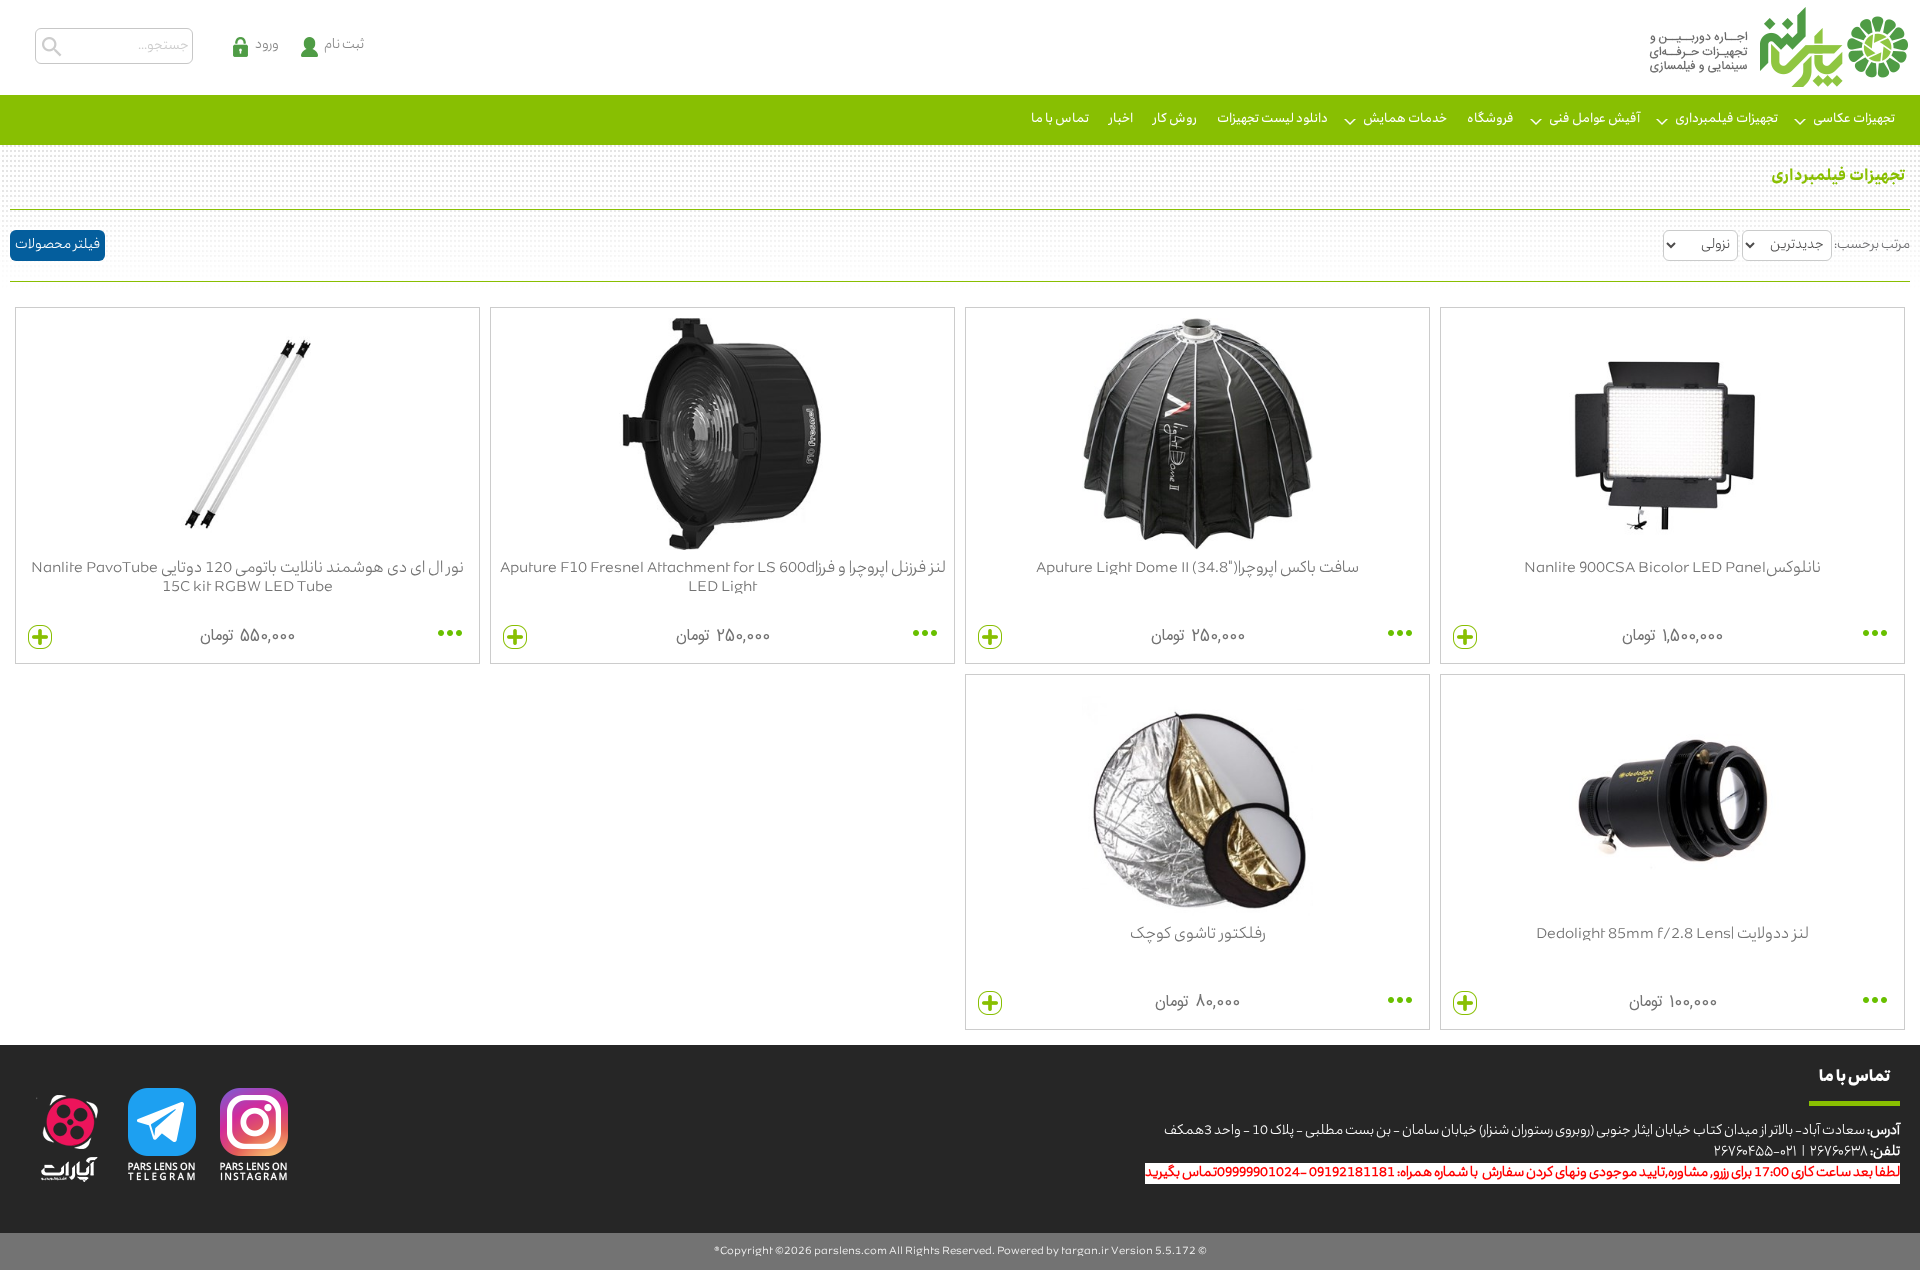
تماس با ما (1060, 119)
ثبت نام (344, 45)
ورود (267, 45)
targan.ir (1085, 1251)
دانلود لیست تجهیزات (1272, 119)
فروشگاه (1490, 119)
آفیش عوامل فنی (1594, 119)
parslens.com (850, 1251)
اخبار (1121, 119)
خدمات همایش (1405, 119)
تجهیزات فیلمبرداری (1726, 119)
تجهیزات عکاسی (1854, 119)
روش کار (1175, 119)
